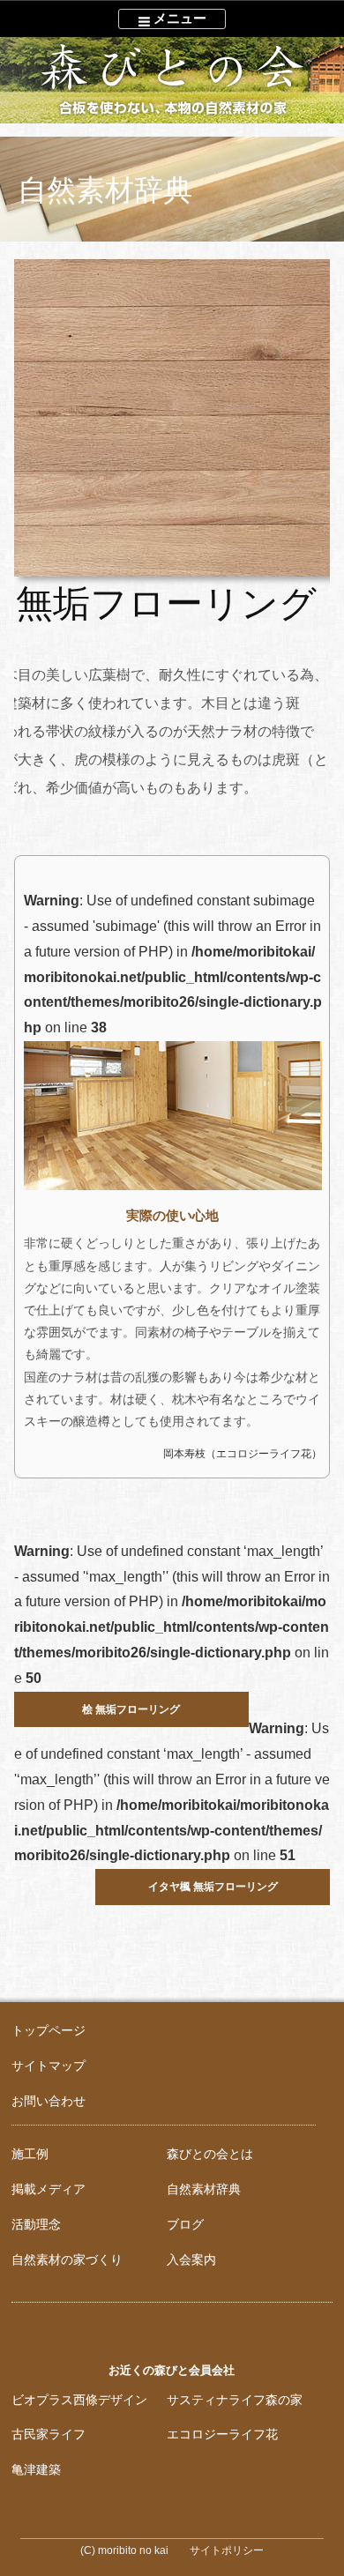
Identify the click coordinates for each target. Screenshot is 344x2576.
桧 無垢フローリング (131, 1709)
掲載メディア (49, 2189)
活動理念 (36, 2224)
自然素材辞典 (204, 2189)
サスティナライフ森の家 (235, 2400)
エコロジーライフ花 (222, 2434)
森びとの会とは (210, 2154)
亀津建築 (36, 2469)
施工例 (30, 2154)
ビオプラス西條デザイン (79, 2400)
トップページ (49, 2030)
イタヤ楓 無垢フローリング (213, 1887)
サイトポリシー (227, 2550)
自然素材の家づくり (67, 2260)
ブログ (185, 2224)
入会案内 (191, 2260)
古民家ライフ (49, 2434)
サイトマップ (49, 2066)
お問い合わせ (49, 2101)
